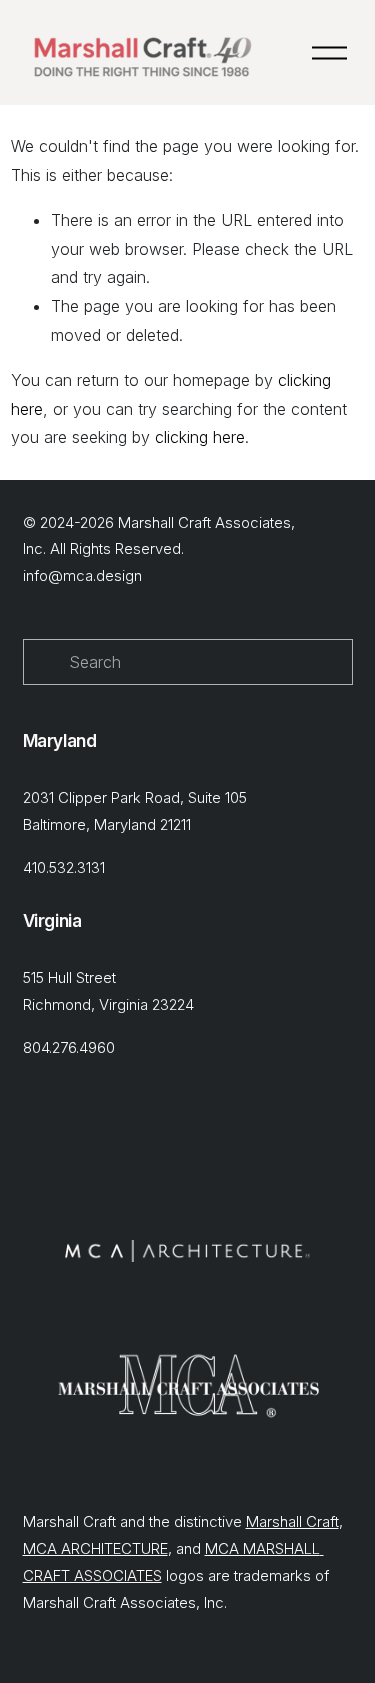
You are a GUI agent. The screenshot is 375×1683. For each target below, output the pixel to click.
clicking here (200, 437)
